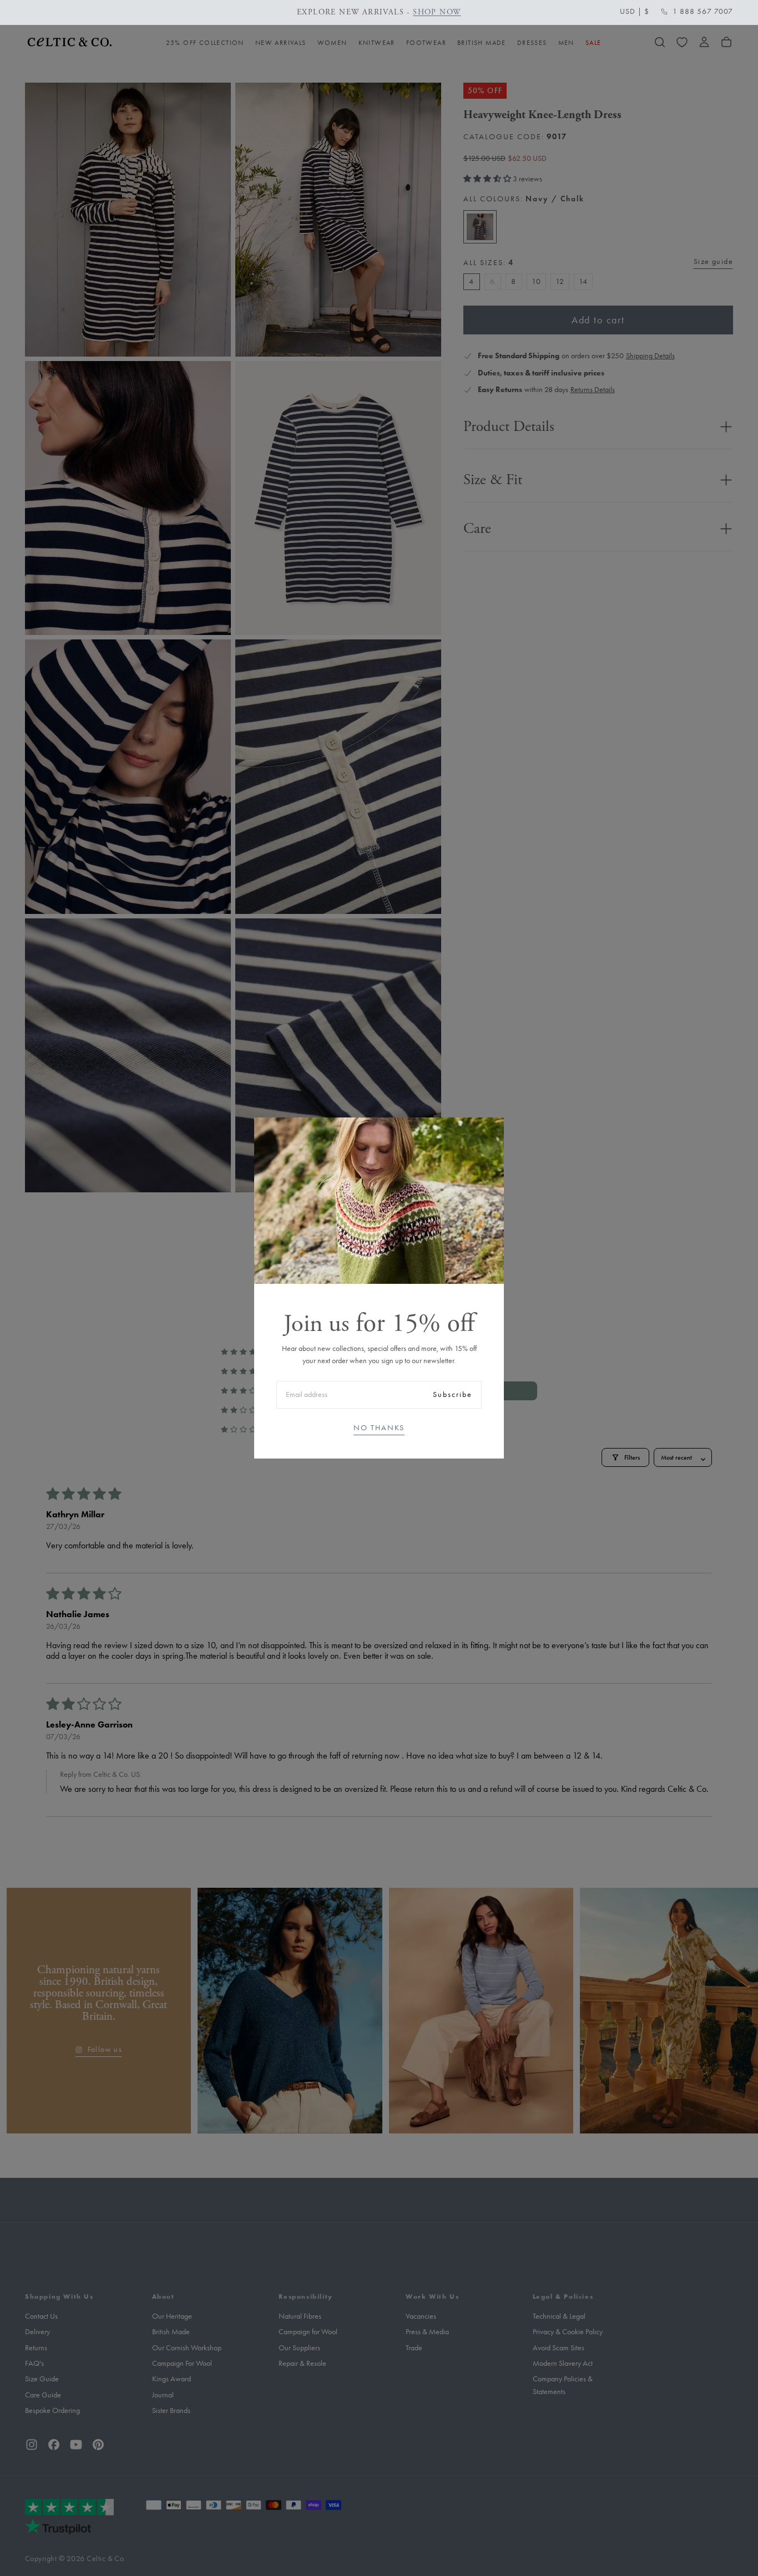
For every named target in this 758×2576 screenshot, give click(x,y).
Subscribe (453, 1394)
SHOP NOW (437, 12)
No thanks (379, 1428)
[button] (635, 12)
